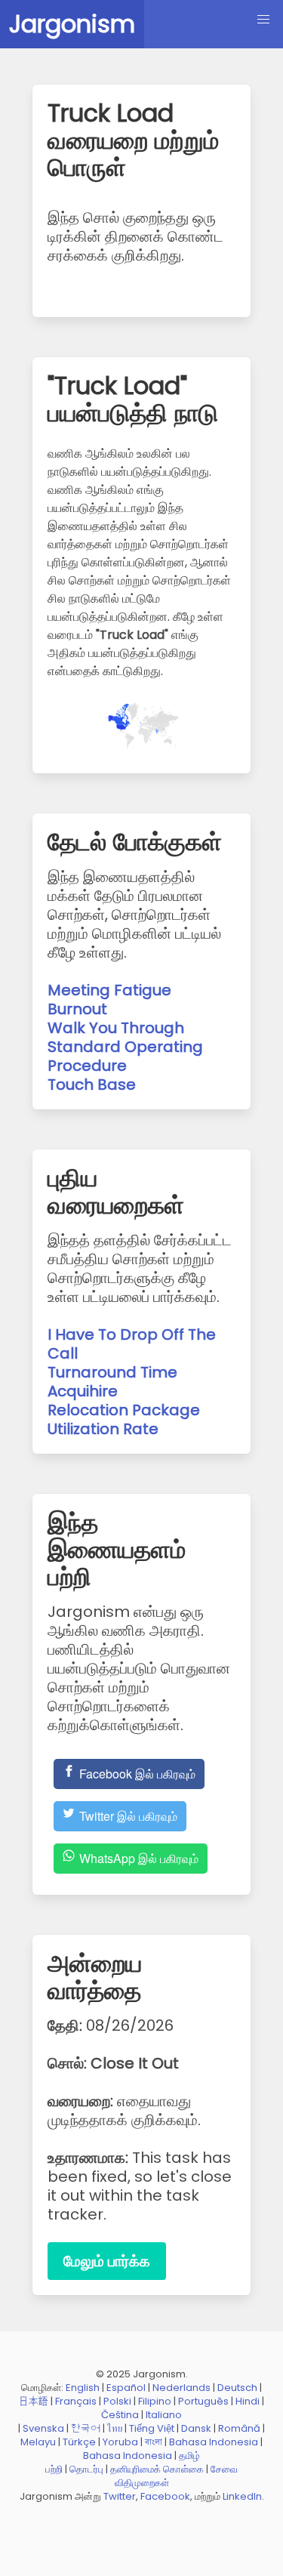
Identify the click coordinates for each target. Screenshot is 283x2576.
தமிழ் (189, 2456)
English (83, 2388)
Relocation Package (124, 1410)
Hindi (248, 2401)
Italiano (164, 2415)
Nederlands (181, 2388)
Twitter (120, 2496)
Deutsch (237, 2388)
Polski (117, 2401)
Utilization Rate (103, 1429)
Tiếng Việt (152, 2428)
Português (203, 2401)
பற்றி (54, 2469)
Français (76, 2401)
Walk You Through (116, 1028)
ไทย (115, 2428)
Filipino (155, 2401)
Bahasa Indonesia (214, 2442)
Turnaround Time (112, 1372)
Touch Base (92, 1084)
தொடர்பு (86, 2469)
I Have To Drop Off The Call (132, 1344)
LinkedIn (242, 2496)
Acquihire (83, 1391)
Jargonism (72, 24)
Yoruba (120, 2442)
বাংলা (154, 2442)
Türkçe (79, 2442)
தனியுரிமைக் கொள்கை (157, 2469)
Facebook (165, 2496)
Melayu (38, 2442)
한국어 (86, 2428)
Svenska (43, 2428)
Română (239, 2428)
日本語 (34, 2401)
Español (126, 2388)
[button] (263, 20)
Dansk (196, 2428)
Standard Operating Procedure (125, 1056)
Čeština (120, 2415)
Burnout (77, 1009)
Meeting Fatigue (109, 990)
